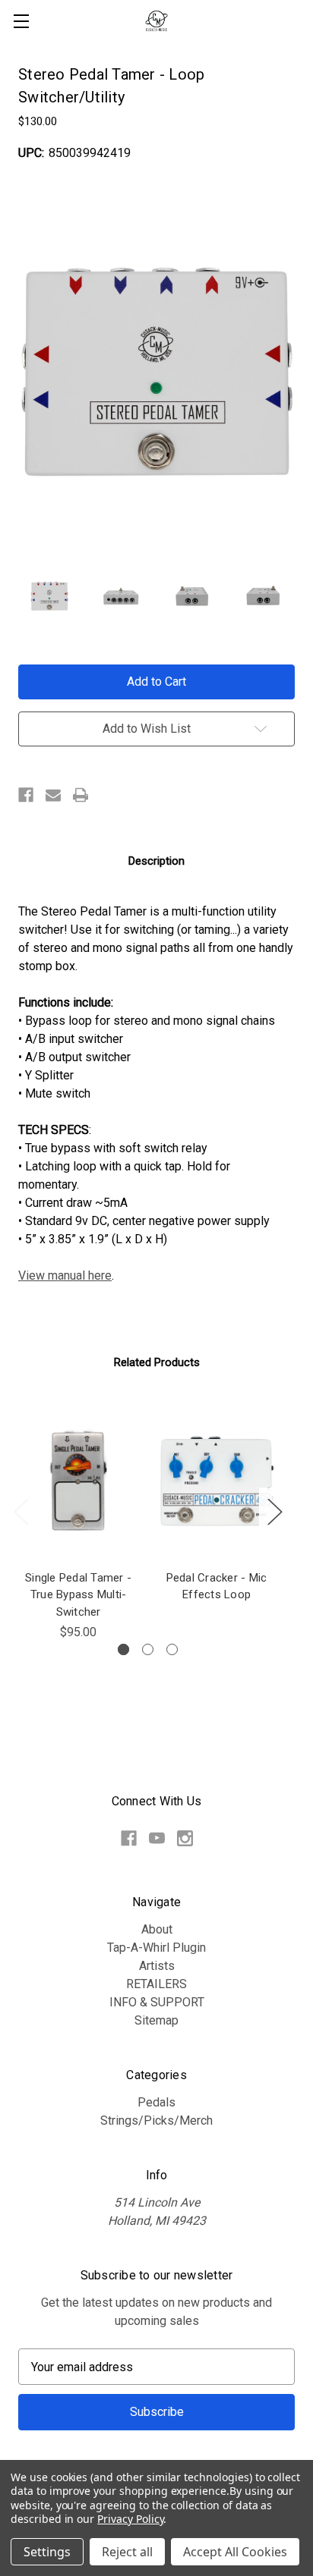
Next (274, 1511)
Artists (157, 1966)
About (157, 1929)
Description (156, 861)
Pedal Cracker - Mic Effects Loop (217, 1586)
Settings (47, 2552)
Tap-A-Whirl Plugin (156, 1948)
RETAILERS (156, 1984)
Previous (21, 1511)
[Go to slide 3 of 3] (172, 1649)
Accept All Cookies (235, 2552)
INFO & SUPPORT (157, 2002)
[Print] (81, 795)
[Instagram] (185, 1838)
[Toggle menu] (21, 21)
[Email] (53, 795)
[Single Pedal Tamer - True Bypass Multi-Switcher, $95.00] (78, 1481)
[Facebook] (26, 795)
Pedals (156, 2102)
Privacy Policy (130, 2519)
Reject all (127, 2552)
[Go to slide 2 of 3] (148, 1649)
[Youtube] (157, 1838)
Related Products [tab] (157, 1362)
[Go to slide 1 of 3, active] (123, 1649)
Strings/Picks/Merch (156, 2120)
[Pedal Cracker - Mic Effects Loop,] (217, 1481)
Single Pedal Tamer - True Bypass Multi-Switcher (78, 1595)
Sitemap (156, 2020)
